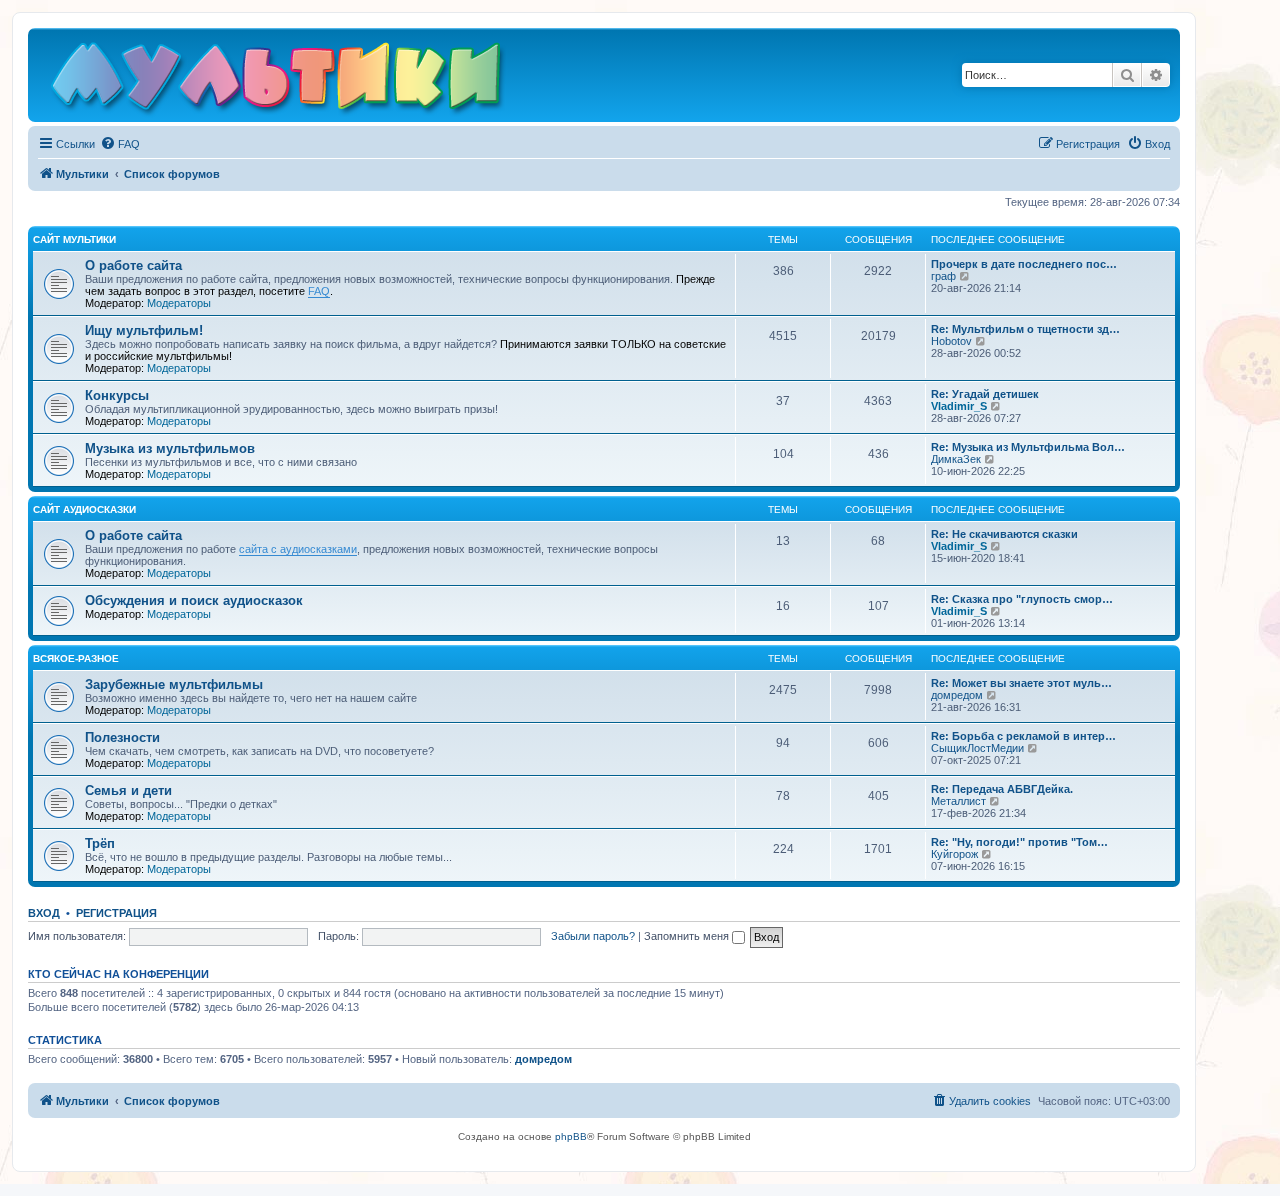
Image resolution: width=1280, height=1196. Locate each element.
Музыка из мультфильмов (170, 448)
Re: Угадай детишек (985, 394)
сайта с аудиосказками (298, 549)
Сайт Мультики (74, 239)
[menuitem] (120, 144)
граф (943, 276)
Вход (44, 913)
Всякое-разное (76, 658)
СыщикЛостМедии (977, 748)
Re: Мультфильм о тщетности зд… (1025, 329)
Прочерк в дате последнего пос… (1024, 264)
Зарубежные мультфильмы (174, 684)
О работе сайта (133, 265)
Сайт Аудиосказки (84, 509)
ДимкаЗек (956, 459)
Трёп (100, 843)
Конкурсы (117, 395)
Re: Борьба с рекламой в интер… (1023, 736)
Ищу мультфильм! (144, 330)
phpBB (571, 1136)
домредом (957, 695)
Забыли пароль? (593, 936)
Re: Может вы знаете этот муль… (1021, 683)
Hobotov (951, 341)
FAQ (319, 291)
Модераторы (179, 303)
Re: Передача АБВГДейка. (1002, 789)
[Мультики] (279, 80)
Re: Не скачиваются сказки (1004, 534)
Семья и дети (128, 790)
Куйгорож (954, 854)
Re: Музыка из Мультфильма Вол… (1028, 447)
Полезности (122, 737)
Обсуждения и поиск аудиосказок (194, 600)
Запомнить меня (688, 936)
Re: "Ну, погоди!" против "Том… (1019, 842)
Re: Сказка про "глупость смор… (1022, 599)
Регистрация (116, 913)
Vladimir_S (959, 406)
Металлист (958, 801)
